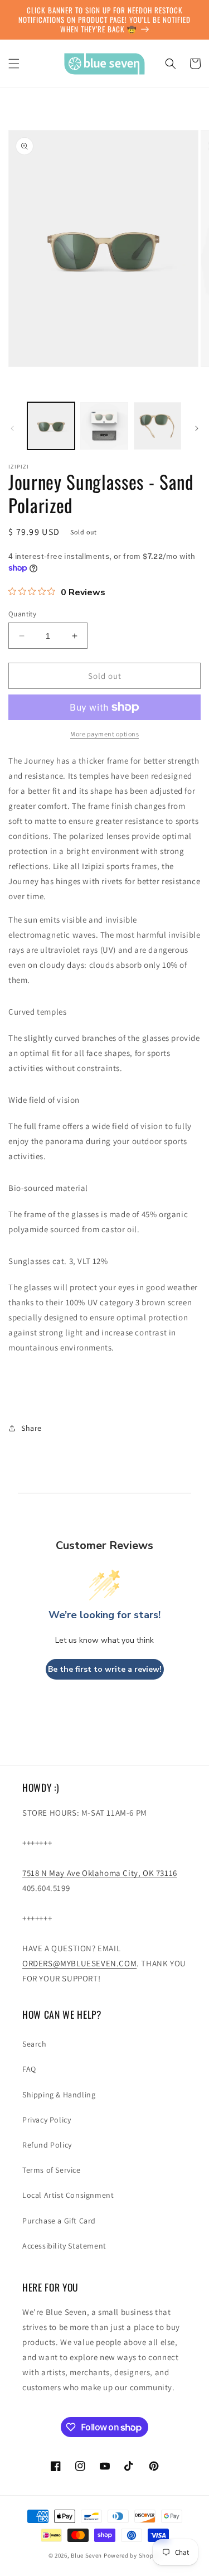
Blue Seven (86, 2555)
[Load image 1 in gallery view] (51, 426)
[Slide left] (12, 428)
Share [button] (31, 1428)
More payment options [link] (104, 734)
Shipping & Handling (59, 2095)
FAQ (29, 2069)
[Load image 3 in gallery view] (157, 426)
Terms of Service (52, 2170)
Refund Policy (47, 2145)
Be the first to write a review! (105, 1669)
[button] (14, 64)
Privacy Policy (47, 2120)
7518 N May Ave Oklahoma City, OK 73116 (100, 1873)
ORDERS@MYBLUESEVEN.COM (79, 1963)
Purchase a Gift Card (59, 2221)
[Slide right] (197, 428)
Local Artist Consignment (68, 2195)
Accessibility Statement (64, 2246)
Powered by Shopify (132, 2555)
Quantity (22, 614)
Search (35, 2044)
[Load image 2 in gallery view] (104, 426)
